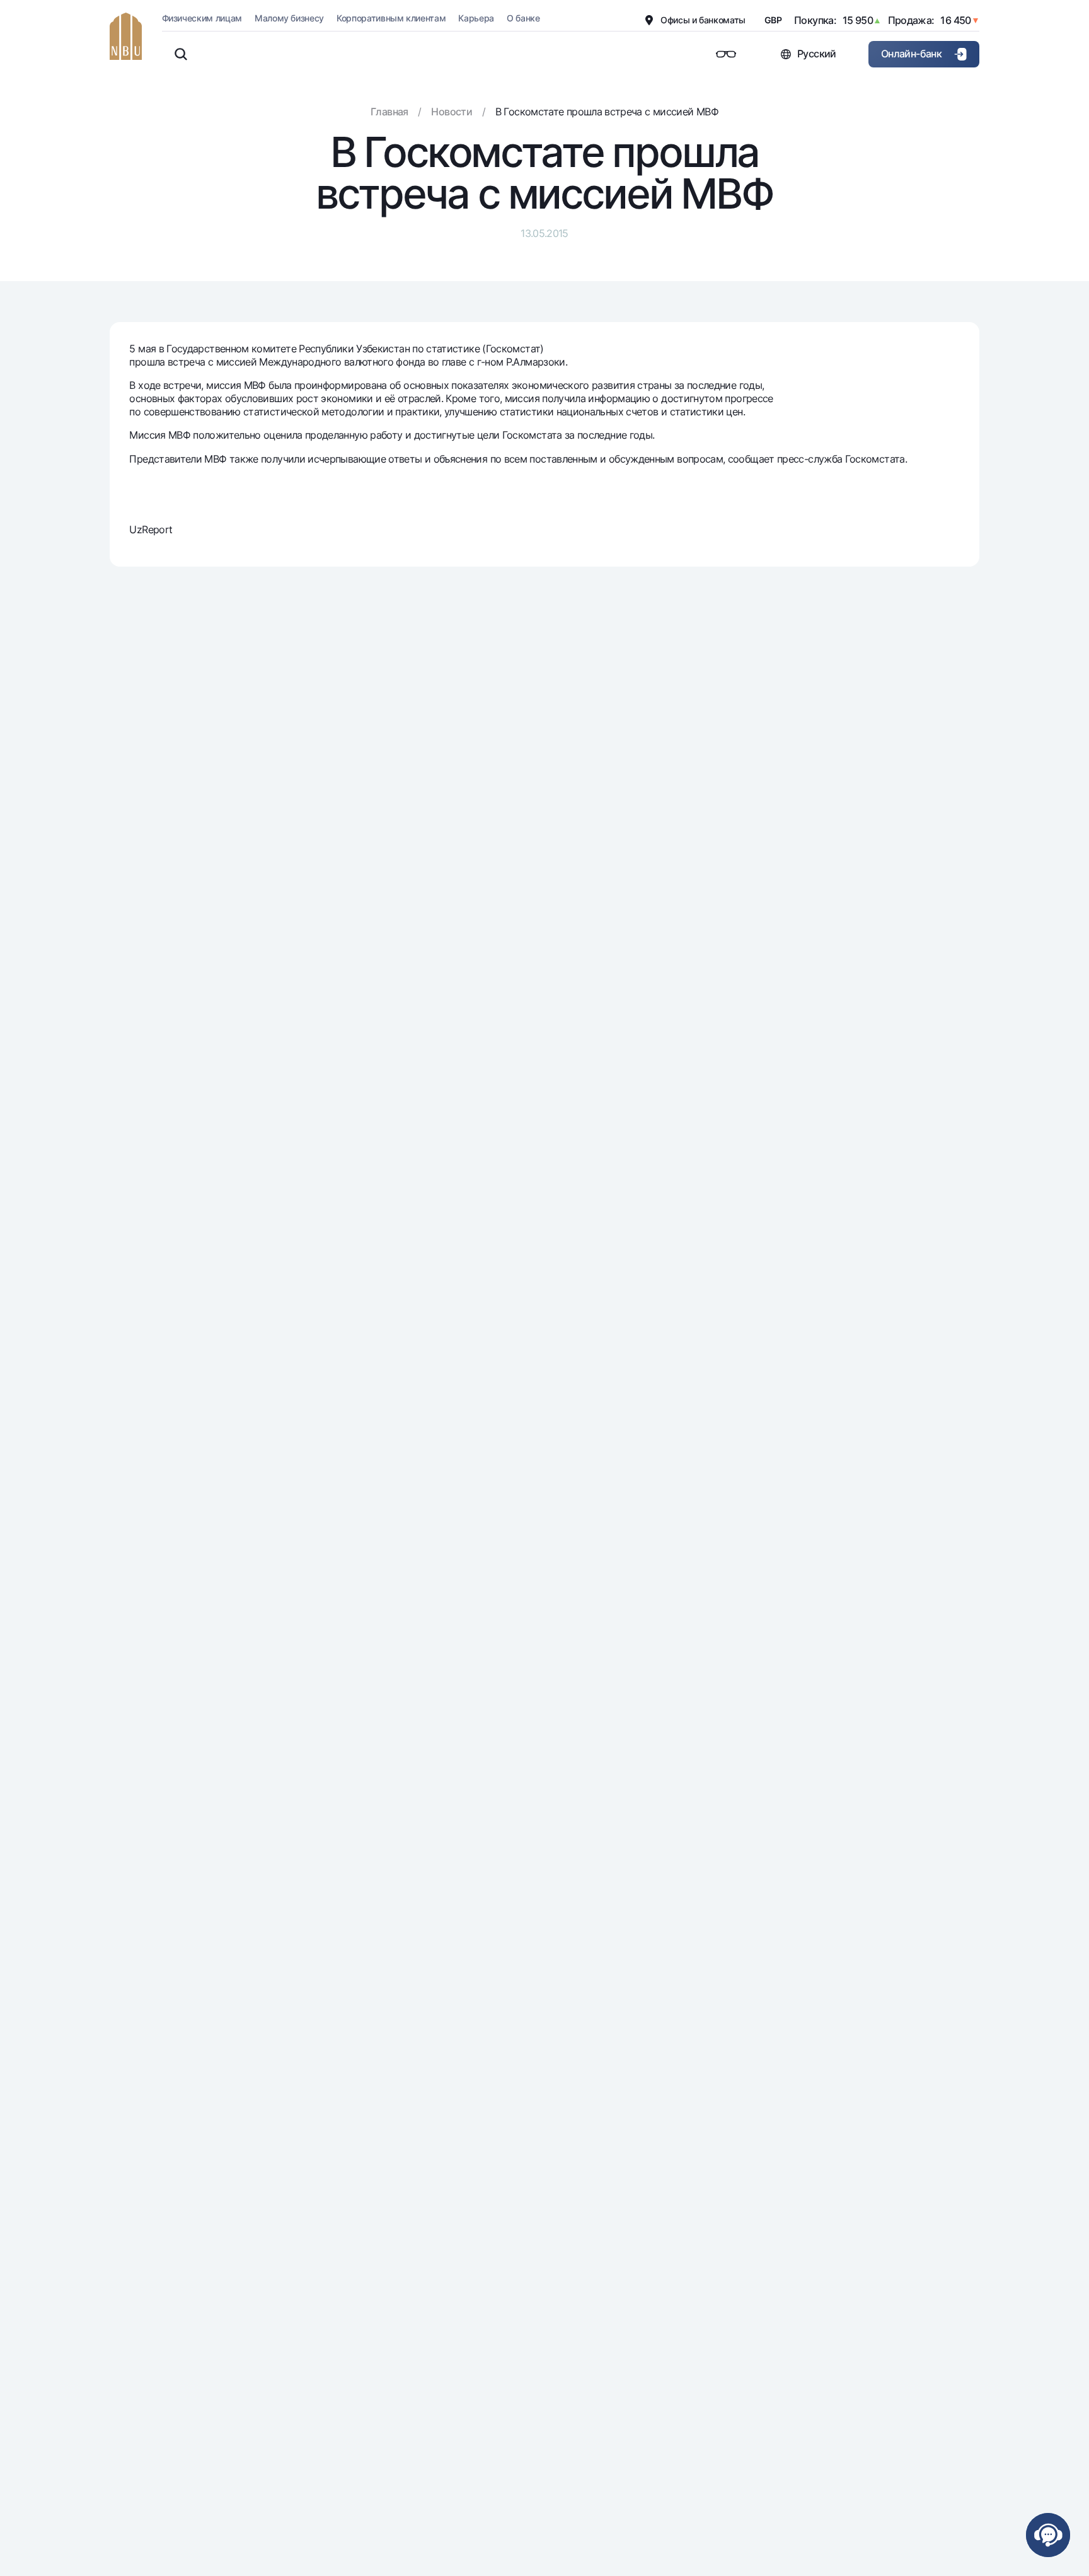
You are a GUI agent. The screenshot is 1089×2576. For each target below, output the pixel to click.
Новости (452, 112)
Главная (389, 112)
